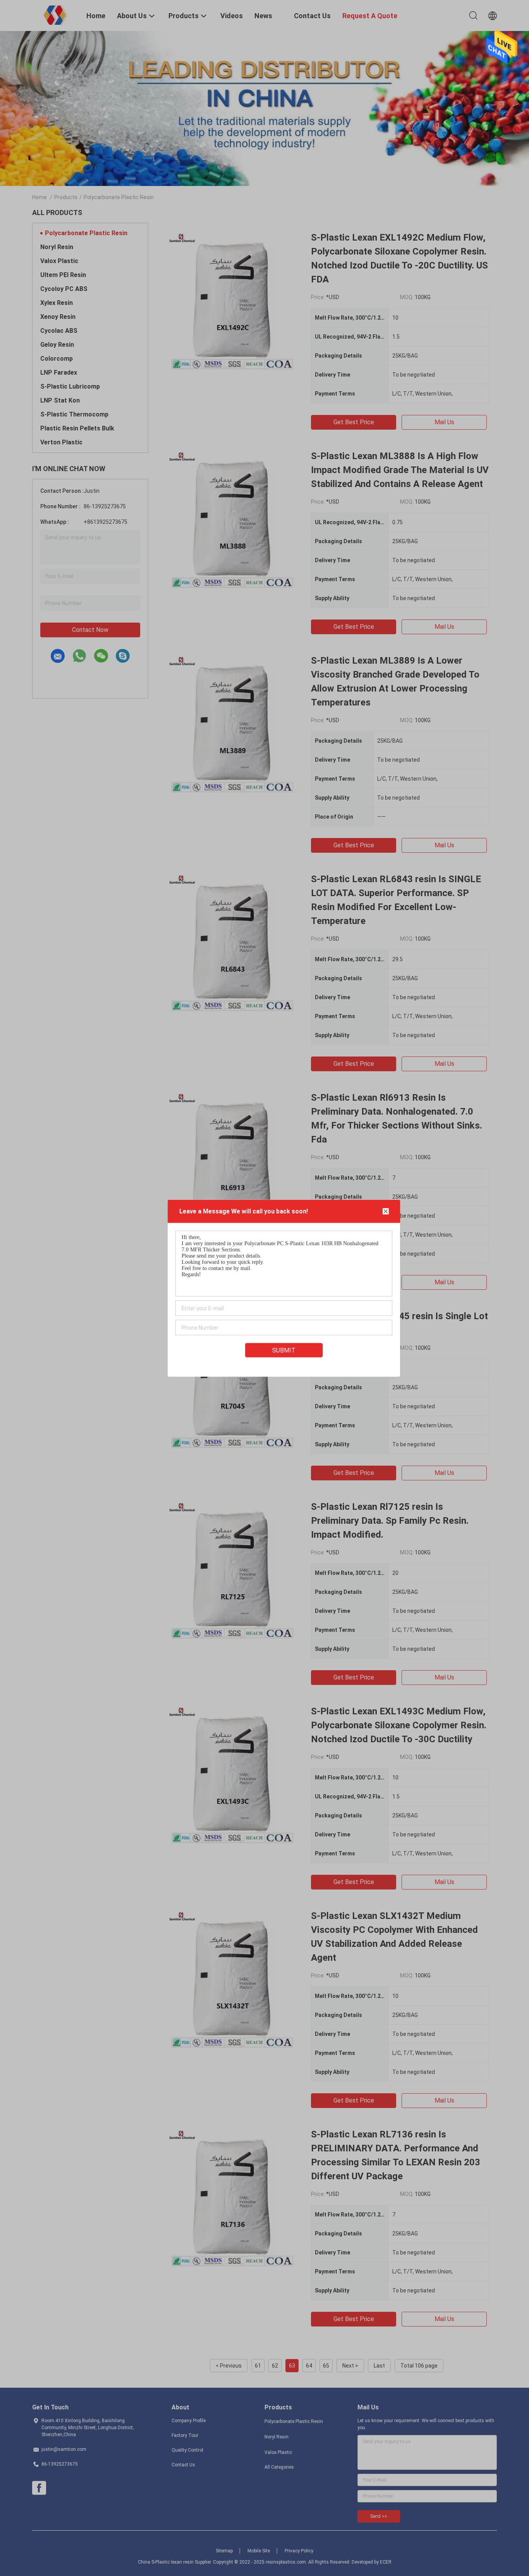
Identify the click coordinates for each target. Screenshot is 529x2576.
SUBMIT (284, 1350)
